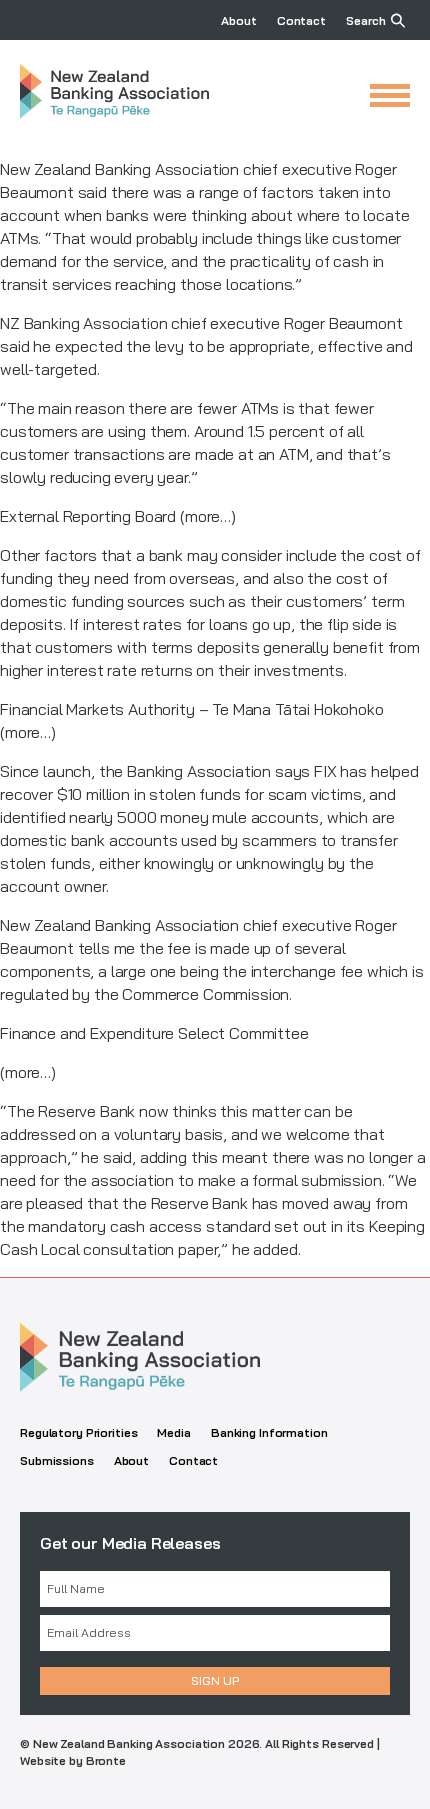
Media (173, 1432)
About (238, 20)
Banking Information (269, 1432)
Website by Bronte (73, 1760)
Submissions (57, 1460)
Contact (301, 20)
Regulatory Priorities (78, 1432)
